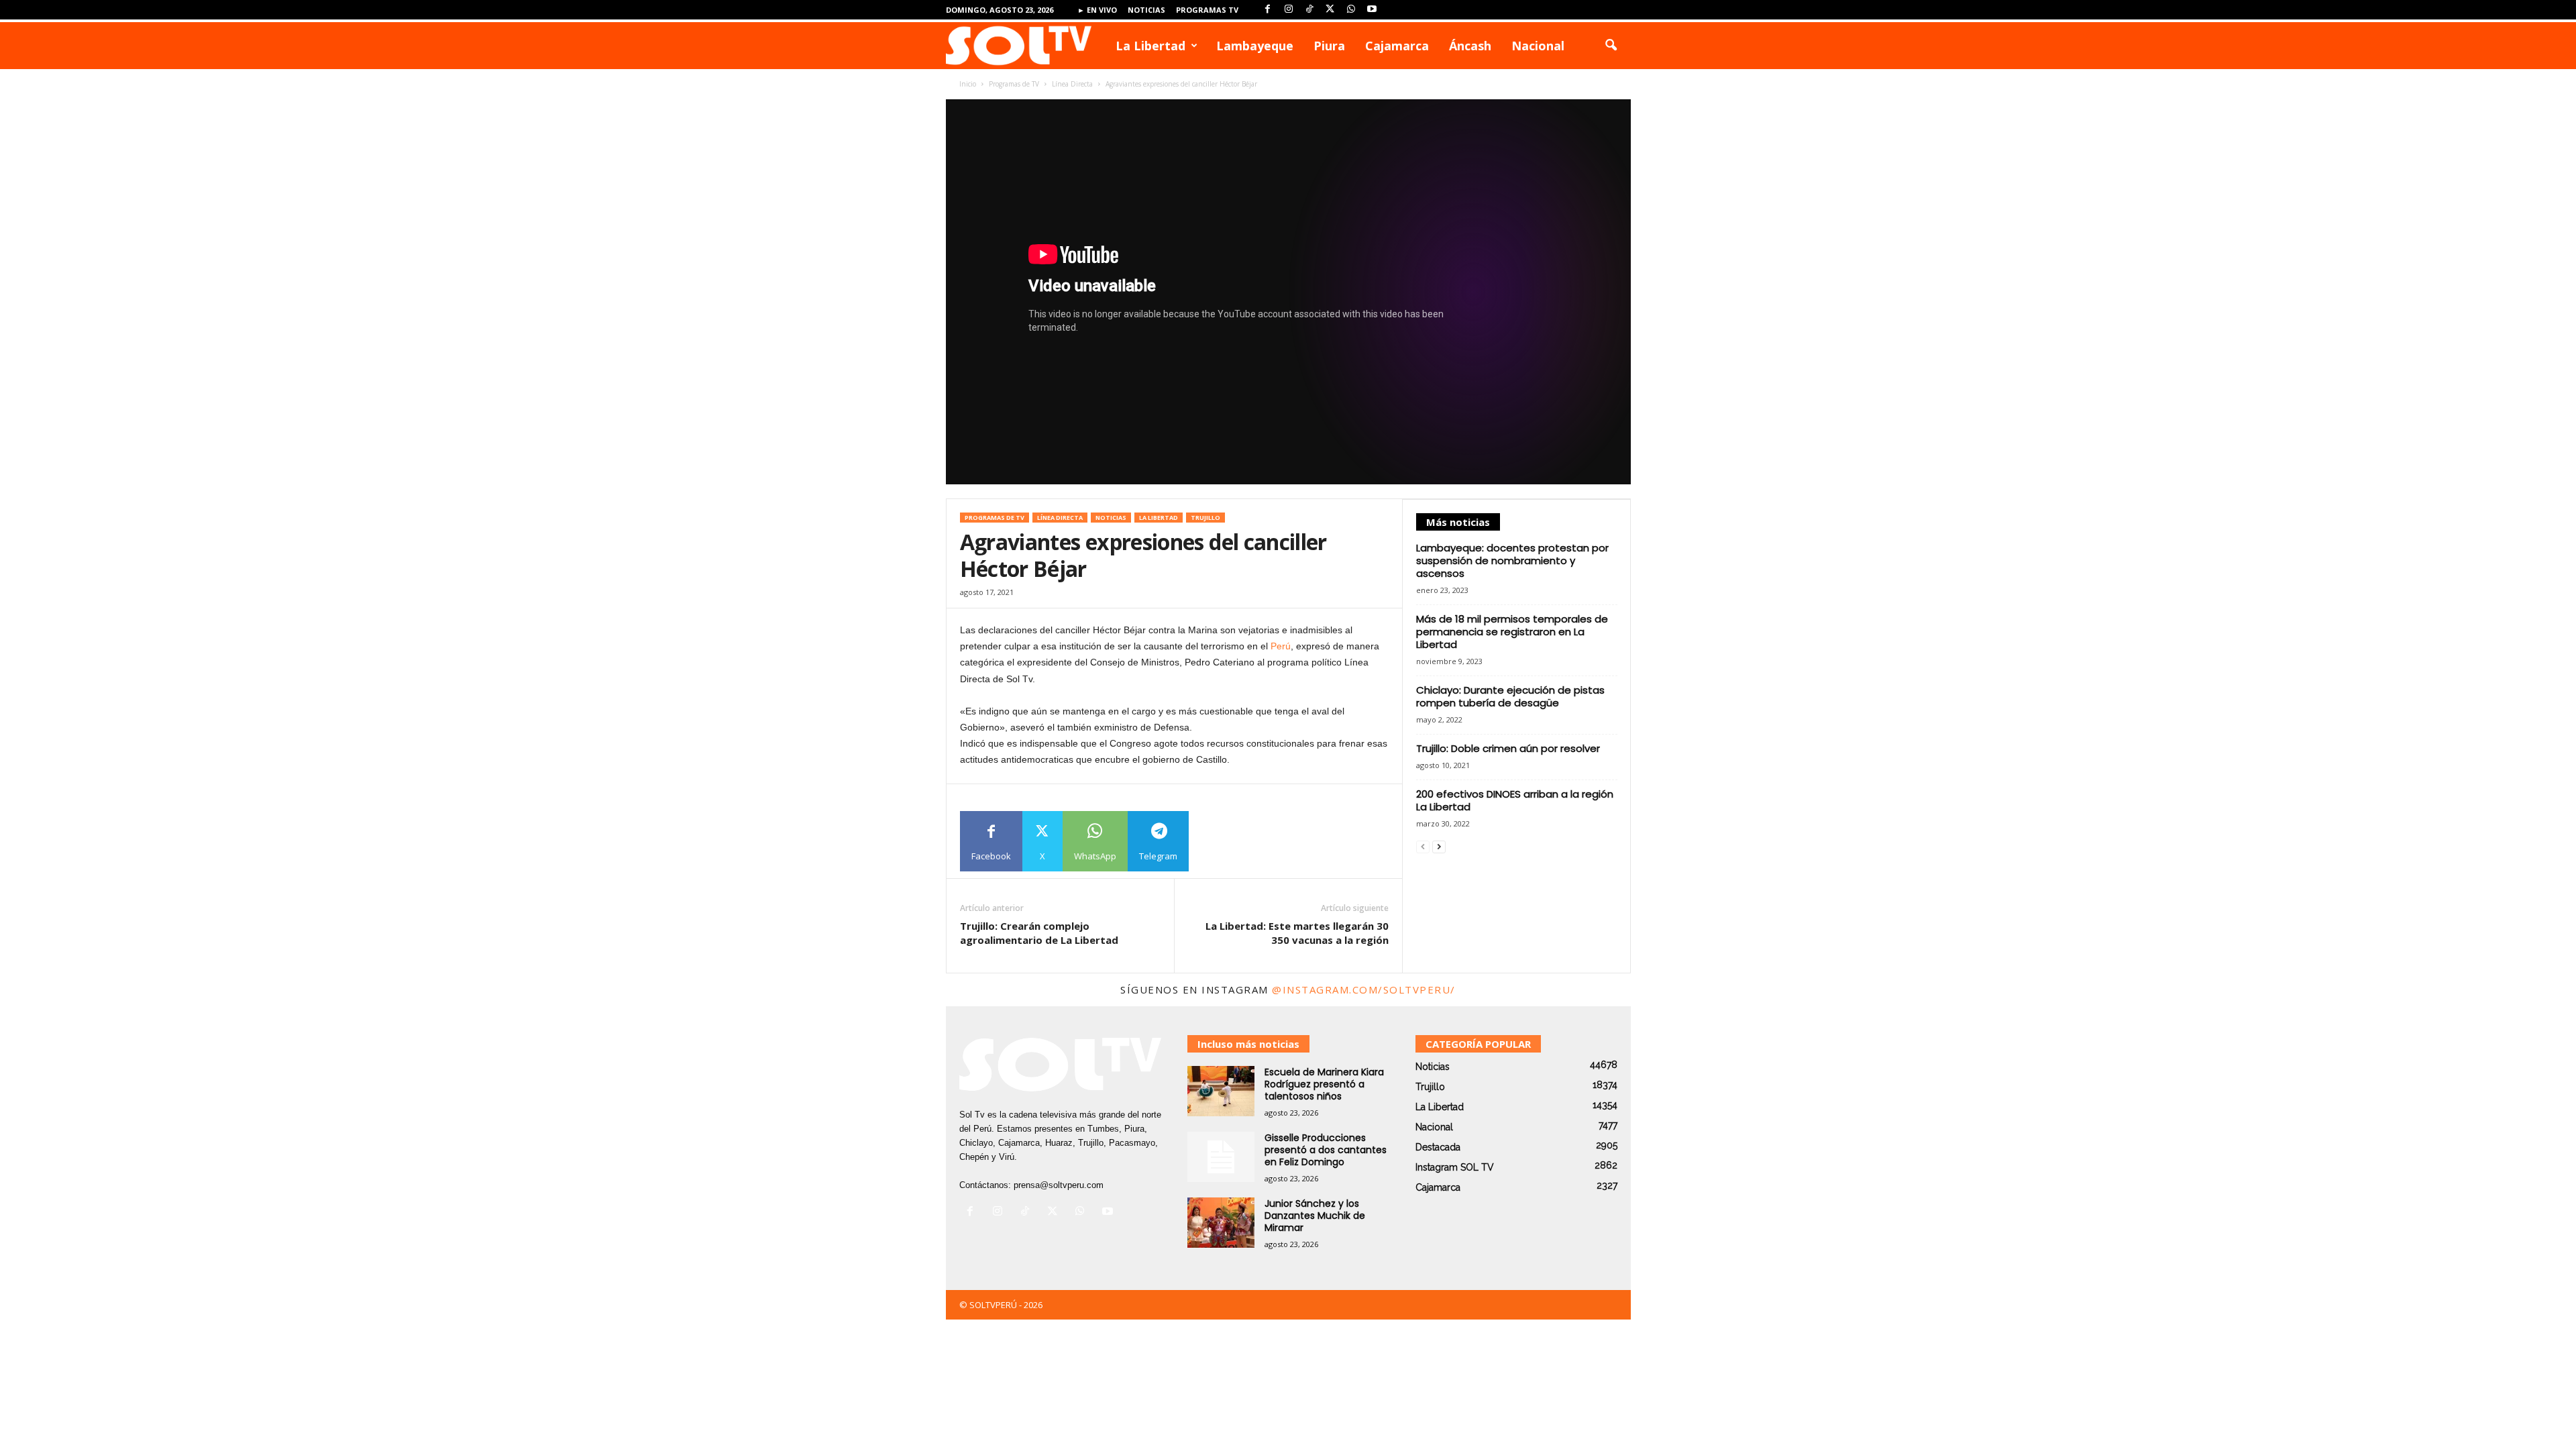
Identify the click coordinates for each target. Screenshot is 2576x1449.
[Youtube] (1372, 10)
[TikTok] (1309, 10)
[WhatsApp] (1351, 10)
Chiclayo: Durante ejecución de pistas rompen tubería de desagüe (1510, 696)
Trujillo (1205, 518)
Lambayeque (1255, 46)
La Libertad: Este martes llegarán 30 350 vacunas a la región (1297, 933)
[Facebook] (1268, 10)
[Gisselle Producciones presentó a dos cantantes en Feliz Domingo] (1221, 1157)
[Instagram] (1289, 10)
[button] (1611, 46)
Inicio (968, 84)
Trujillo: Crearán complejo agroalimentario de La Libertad (1039, 933)
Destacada (1438, 1147)
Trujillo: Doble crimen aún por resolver (1508, 748)
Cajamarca (1397, 46)
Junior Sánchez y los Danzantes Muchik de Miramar (1315, 1216)
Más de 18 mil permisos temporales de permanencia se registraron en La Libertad (1512, 632)
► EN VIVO (1097, 10)
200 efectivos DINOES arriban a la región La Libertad (1515, 800)
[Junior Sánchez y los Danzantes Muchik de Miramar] (1221, 1223)
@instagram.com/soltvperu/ (1364, 989)
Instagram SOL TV (1455, 1167)
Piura (1329, 46)
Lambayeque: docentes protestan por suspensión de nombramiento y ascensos (1512, 560)
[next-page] (1439, 847)
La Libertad (1150, 46)
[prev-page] (1423, 847)
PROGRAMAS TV (1207, 10)
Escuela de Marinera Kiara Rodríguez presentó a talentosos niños (1324, 1084)
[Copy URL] (1219, 841)
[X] (1330, 10)
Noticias (1146, 10)
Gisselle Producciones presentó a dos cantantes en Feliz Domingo (1326, 1150)
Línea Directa (1072, 84)
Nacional (1538, 46)
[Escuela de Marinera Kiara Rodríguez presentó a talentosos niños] (1221, 1091)
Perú (1281, 646)
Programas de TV (1014, 84)
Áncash (1470, 46)
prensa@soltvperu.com (1059, 1185)
